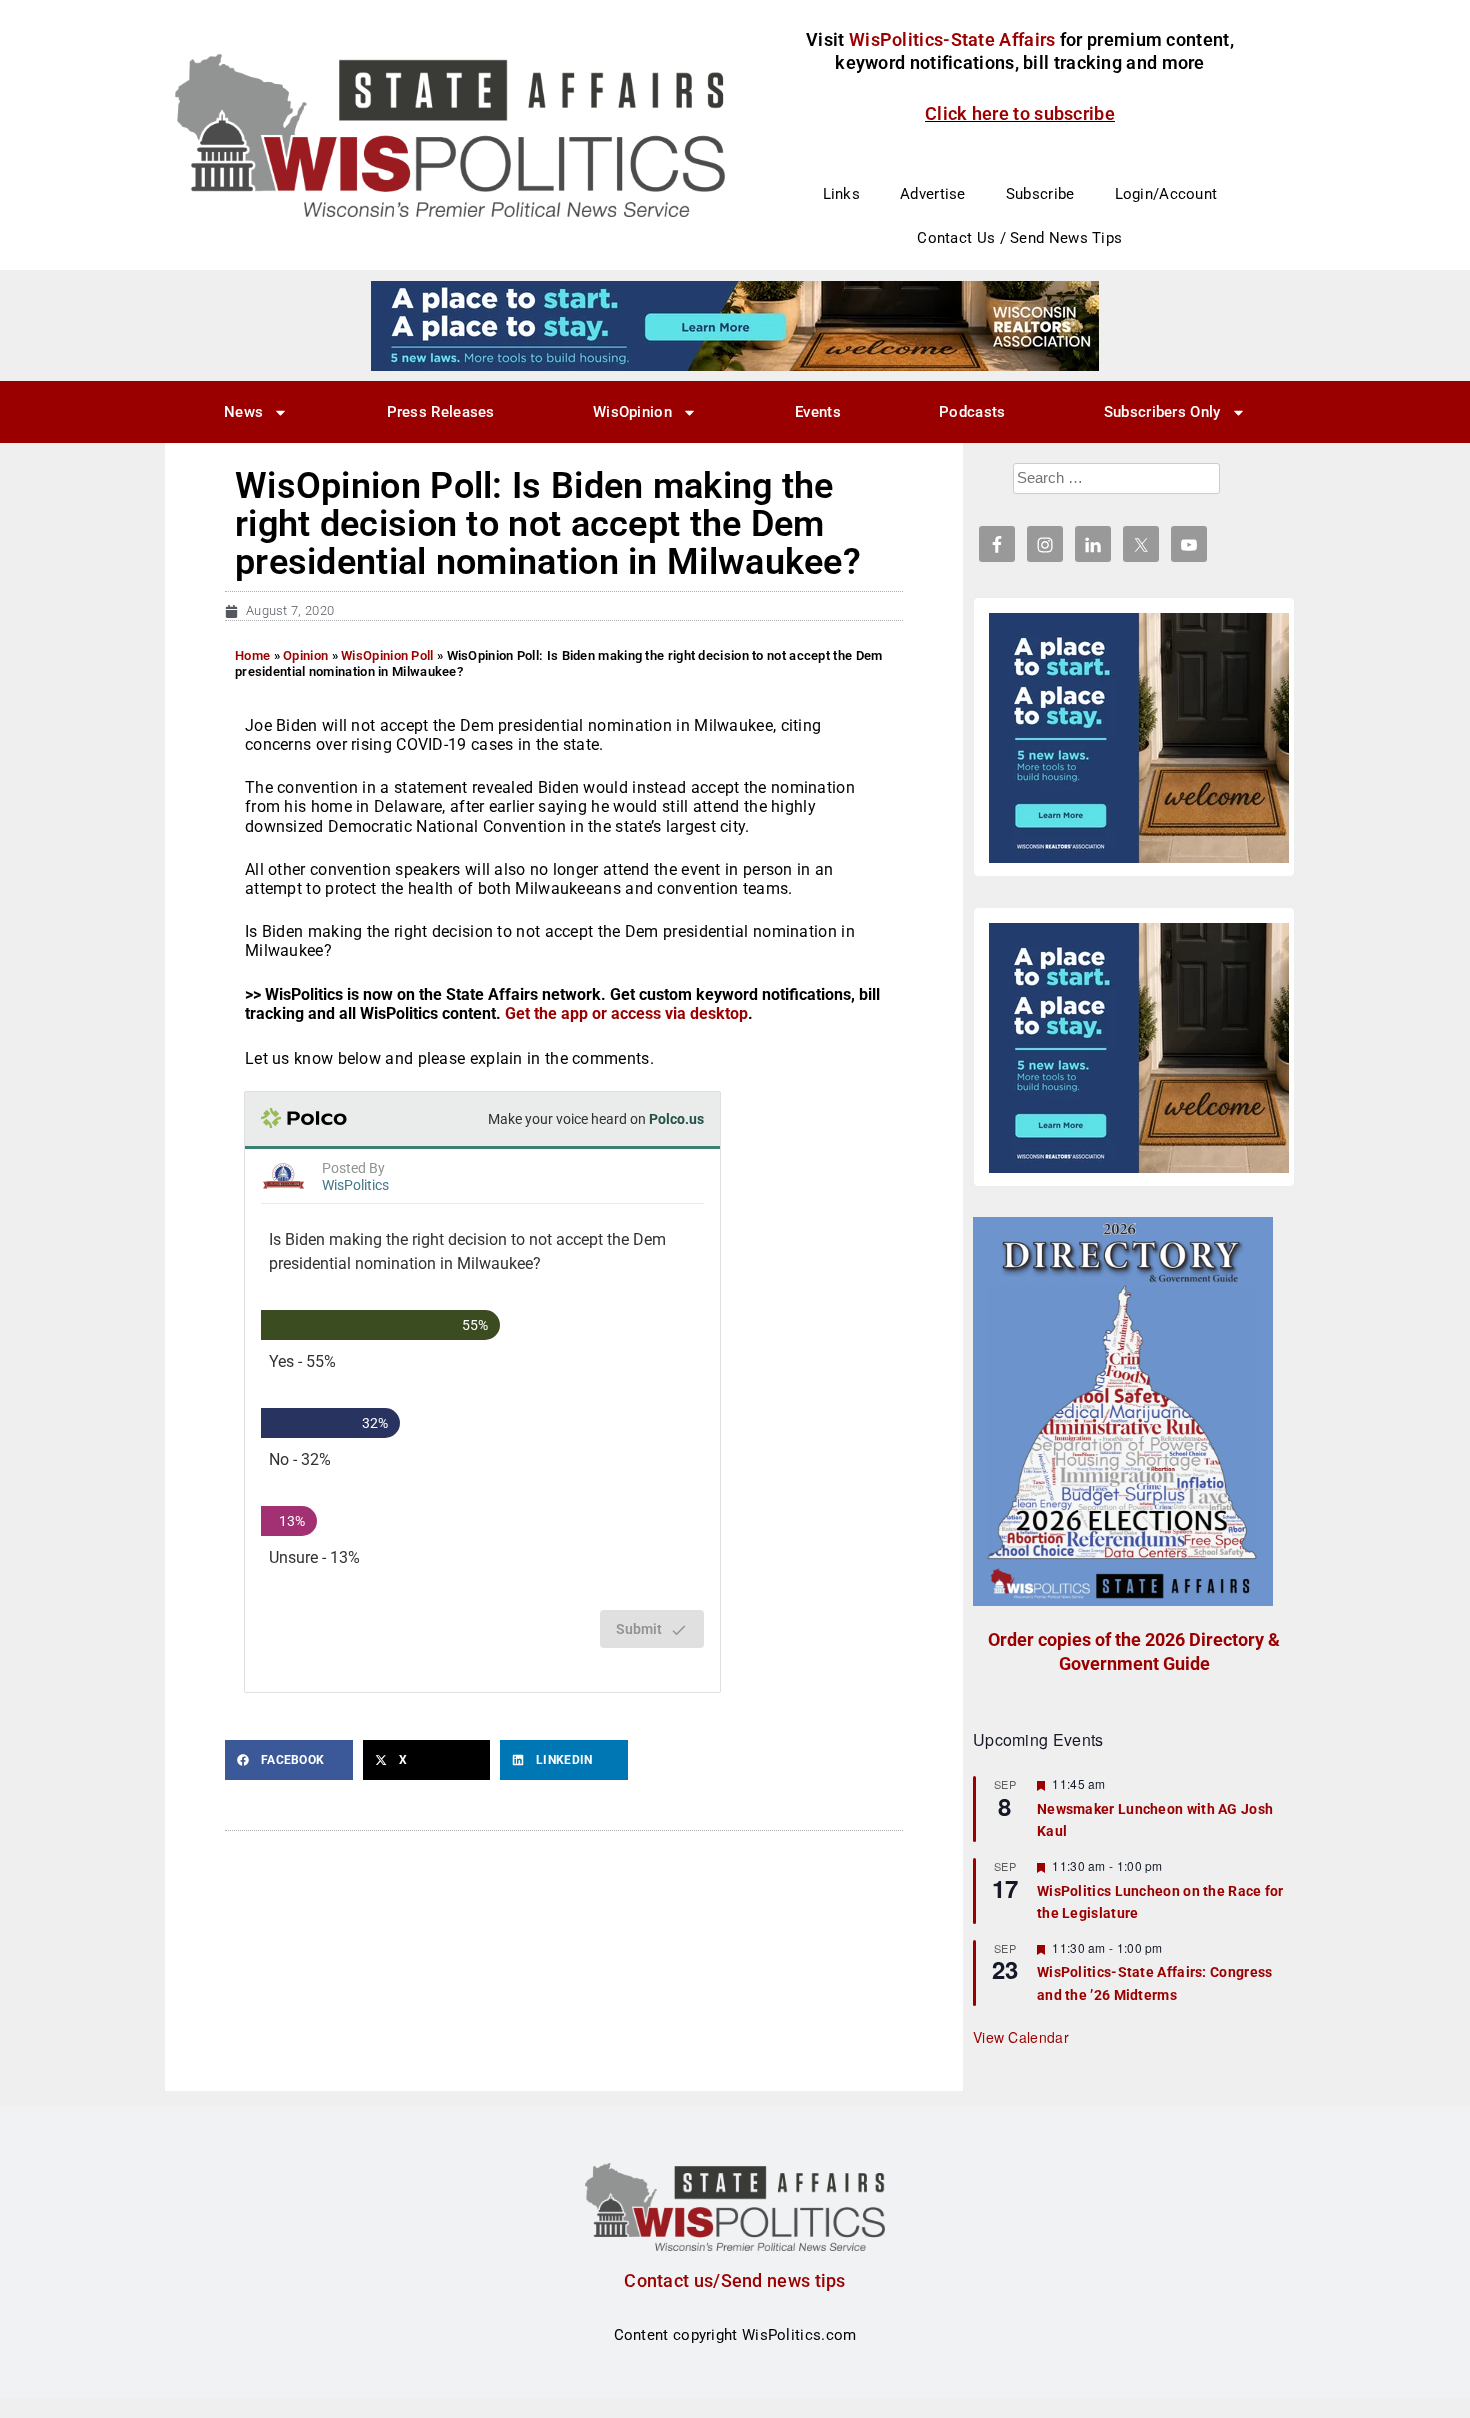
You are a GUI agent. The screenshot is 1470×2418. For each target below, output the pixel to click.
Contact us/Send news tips (735, 2280)
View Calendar (1021, 2037)
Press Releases (441, 412)
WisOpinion (632, 412)
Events (818, 412)
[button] (289, 1760)
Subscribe (1040, 194)
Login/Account (1166, 194)
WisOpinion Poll (387, 655)
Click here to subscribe (1020, 113)
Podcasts (972, 412)
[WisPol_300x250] (1139, 738)
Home (252, 655)
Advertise (933, 194)
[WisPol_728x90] (735, 325)
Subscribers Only (1162, 412)
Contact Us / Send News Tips (1019, 238)
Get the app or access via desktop (626, 1013)
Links (842, 194)
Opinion (305, 655)
